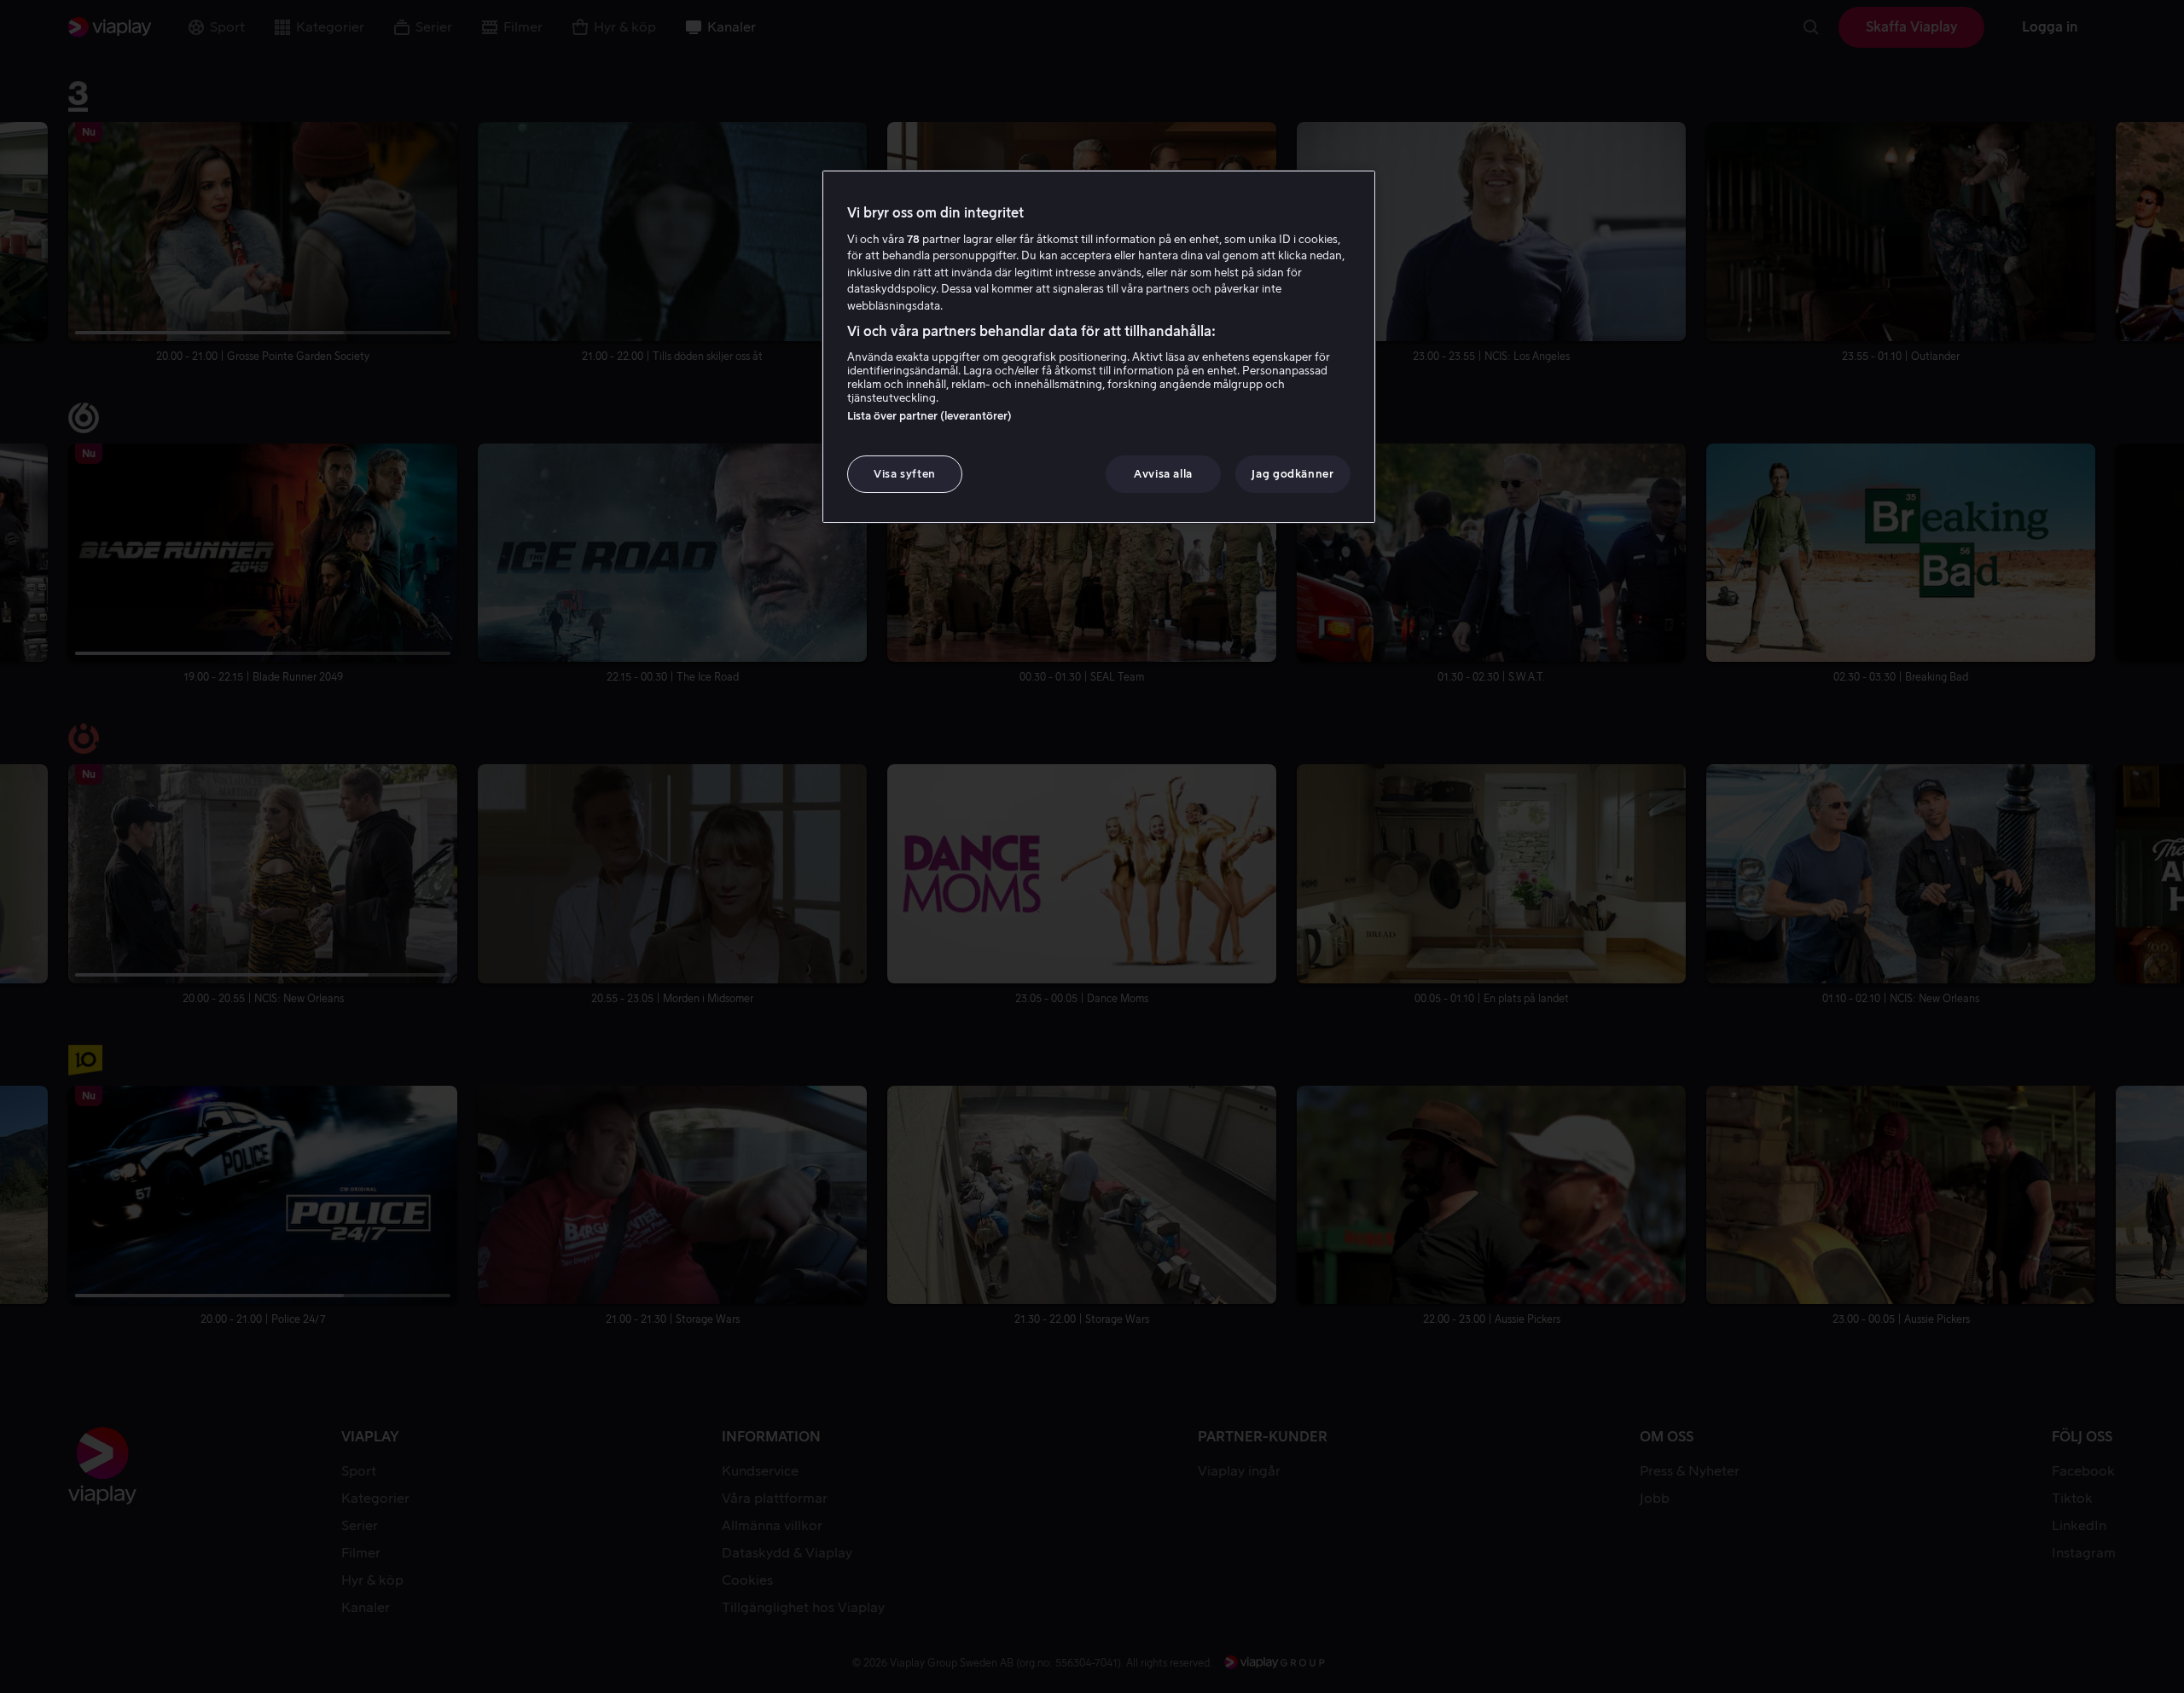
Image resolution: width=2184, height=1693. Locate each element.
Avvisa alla (1163, 474)
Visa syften (905, 474)
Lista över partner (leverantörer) (929, 416)
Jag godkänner (1292, 474)
